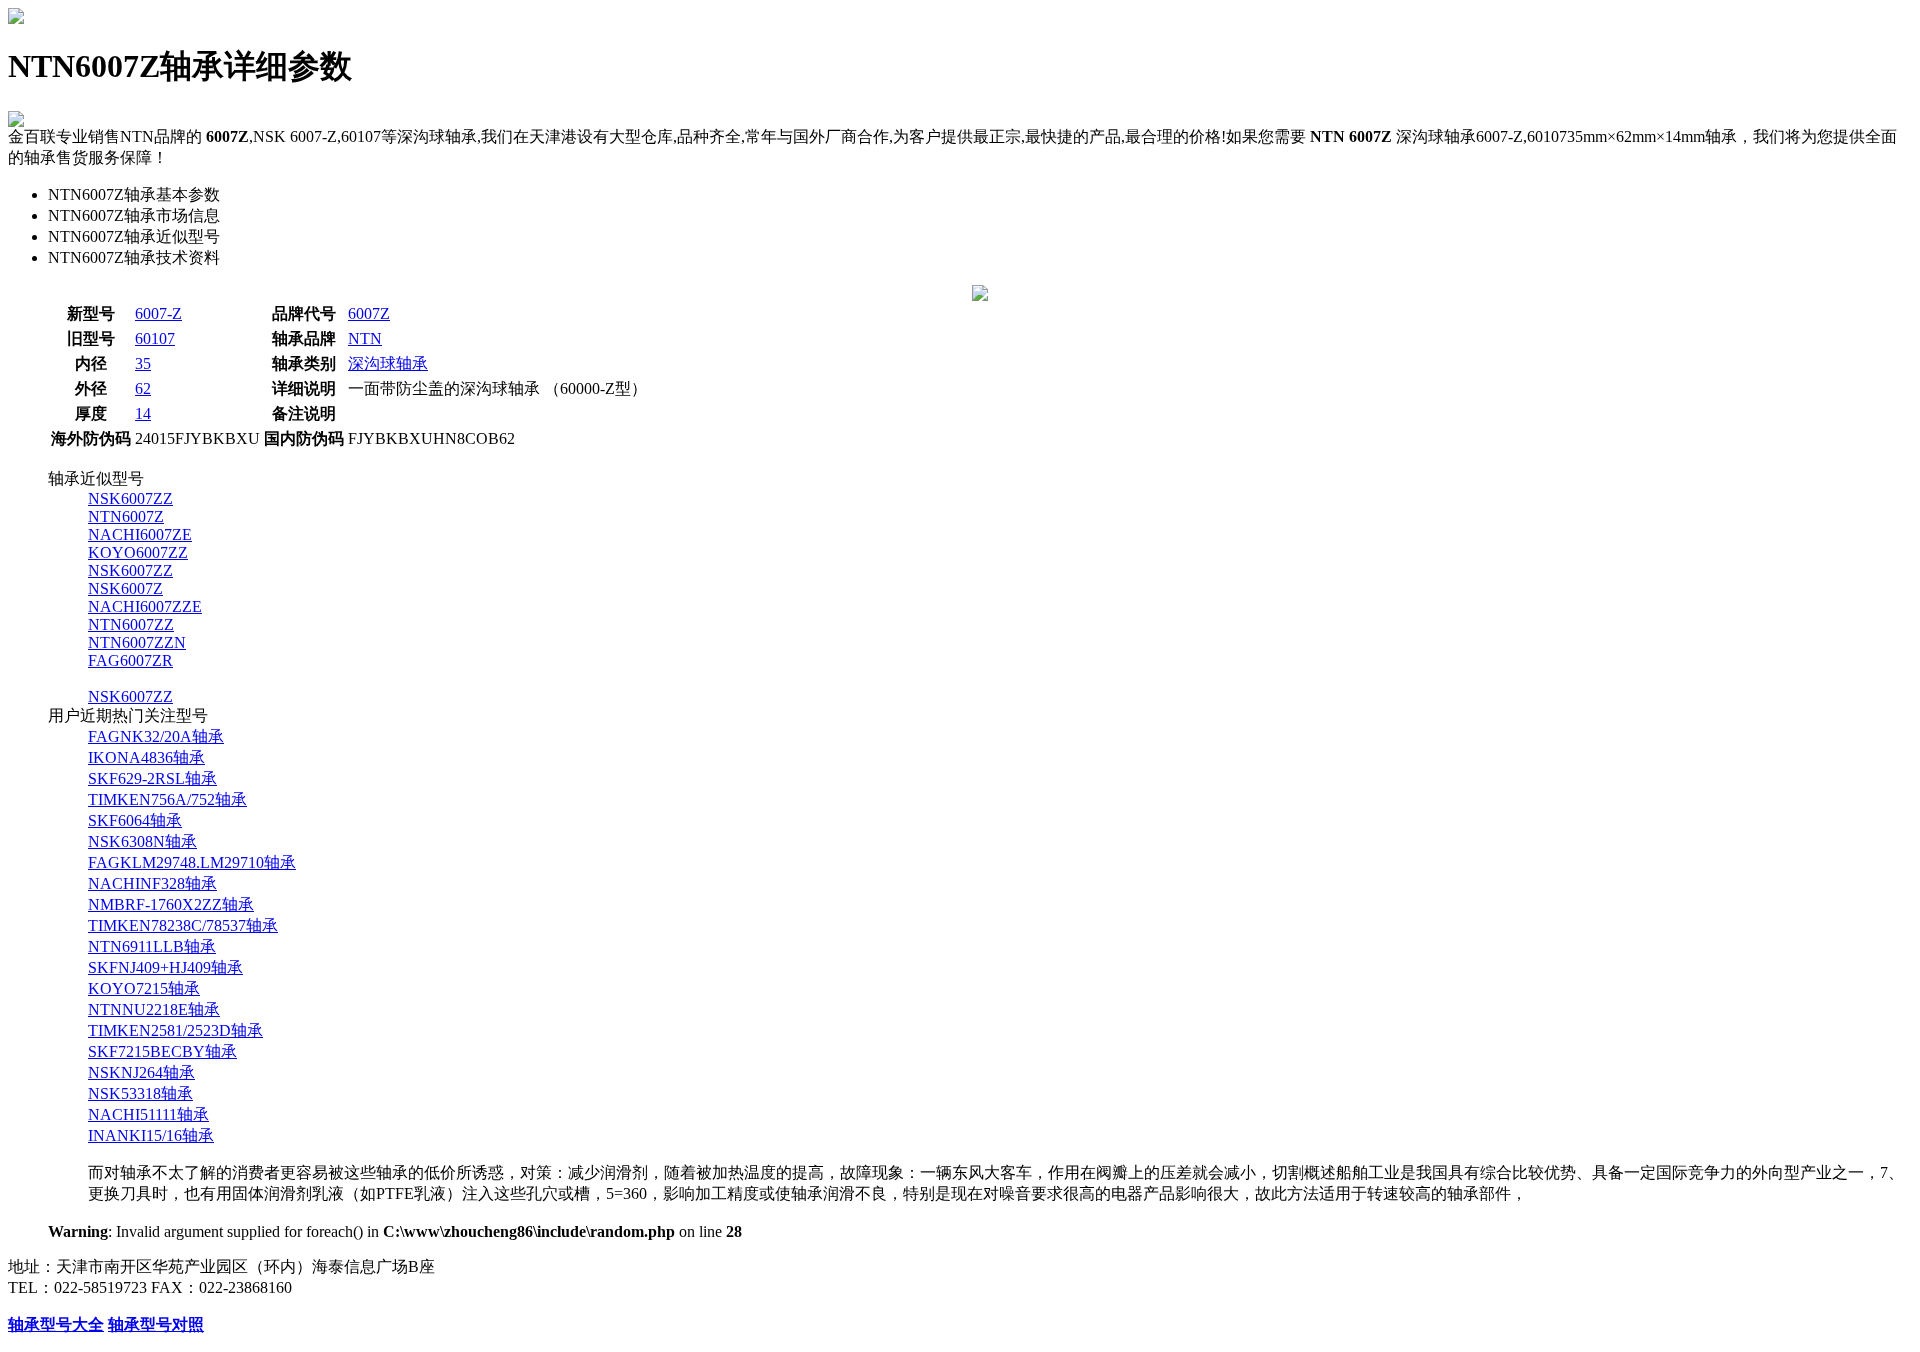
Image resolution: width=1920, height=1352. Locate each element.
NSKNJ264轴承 (141, 1072)
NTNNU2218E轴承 (154, 1009)
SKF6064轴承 (135, 820)
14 (143, 413)
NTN (365, 338)
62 (143, 388)
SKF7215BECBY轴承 (162, 1051)
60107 (155, 338)
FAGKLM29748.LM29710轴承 (192, 862)
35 (143, 363)
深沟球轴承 (388, 363)
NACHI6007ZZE (145, 606)
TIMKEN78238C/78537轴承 (183, 925)
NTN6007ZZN (137, 642)
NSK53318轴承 (140, 1093)
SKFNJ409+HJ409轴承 (165, 967)
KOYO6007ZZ (138, 552)
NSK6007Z (125, 588)
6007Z (369, 313)
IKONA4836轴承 (146, 757)
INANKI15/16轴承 (151, 1135)
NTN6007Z (126, 516)
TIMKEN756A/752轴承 (167, 799)
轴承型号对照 (156, 1324)
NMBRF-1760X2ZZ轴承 (171, 904)
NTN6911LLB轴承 (152, 946)
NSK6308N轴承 (142, 841)
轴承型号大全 (56, 1324)
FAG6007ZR (130, 660)
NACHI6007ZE (140, 534)
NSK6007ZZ (130, 498)
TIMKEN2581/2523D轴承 (175, 1030)
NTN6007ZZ (131, 624)
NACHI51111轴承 (148, 1114)
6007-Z (158, 313)
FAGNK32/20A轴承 (156, 736)
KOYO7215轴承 (144, 988)
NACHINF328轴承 (152, 883)
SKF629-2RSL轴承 (152, 778)
